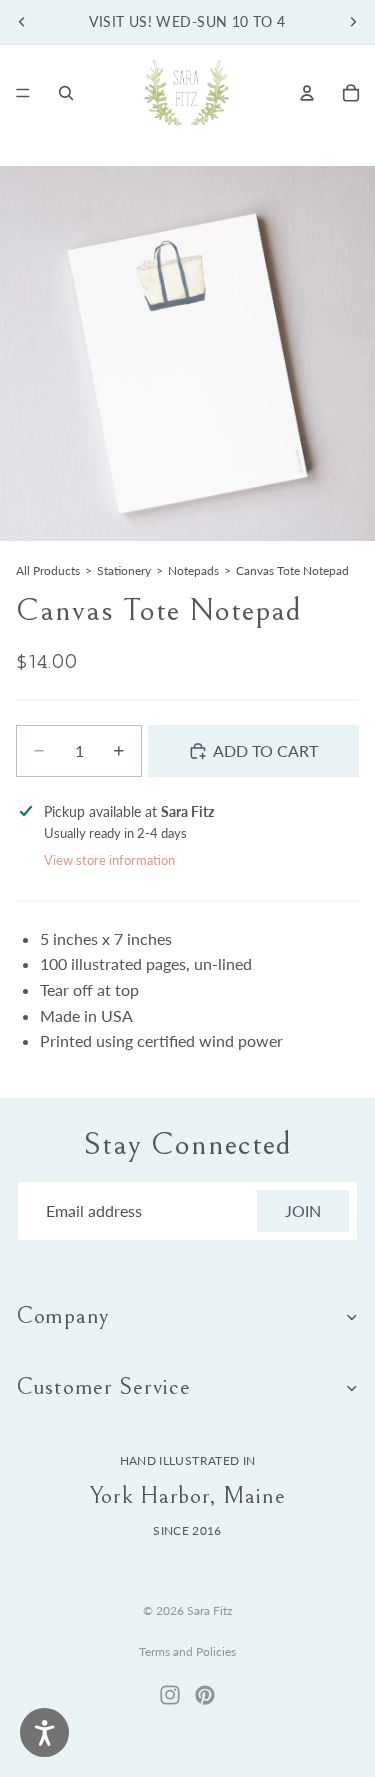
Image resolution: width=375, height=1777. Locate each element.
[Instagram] (170, 1695)
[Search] (66, 93)
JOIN (303, 1210)
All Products (48, 570)
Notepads (193, 570)
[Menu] (23, 93)
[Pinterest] (205, 1695)
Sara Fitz (209, 1610)
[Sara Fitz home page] (186, 93)
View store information (109, 860)
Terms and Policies (187, 1651)
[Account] (307, 93)
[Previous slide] (22, 22)
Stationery (124, 570)
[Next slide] (353, 22)
